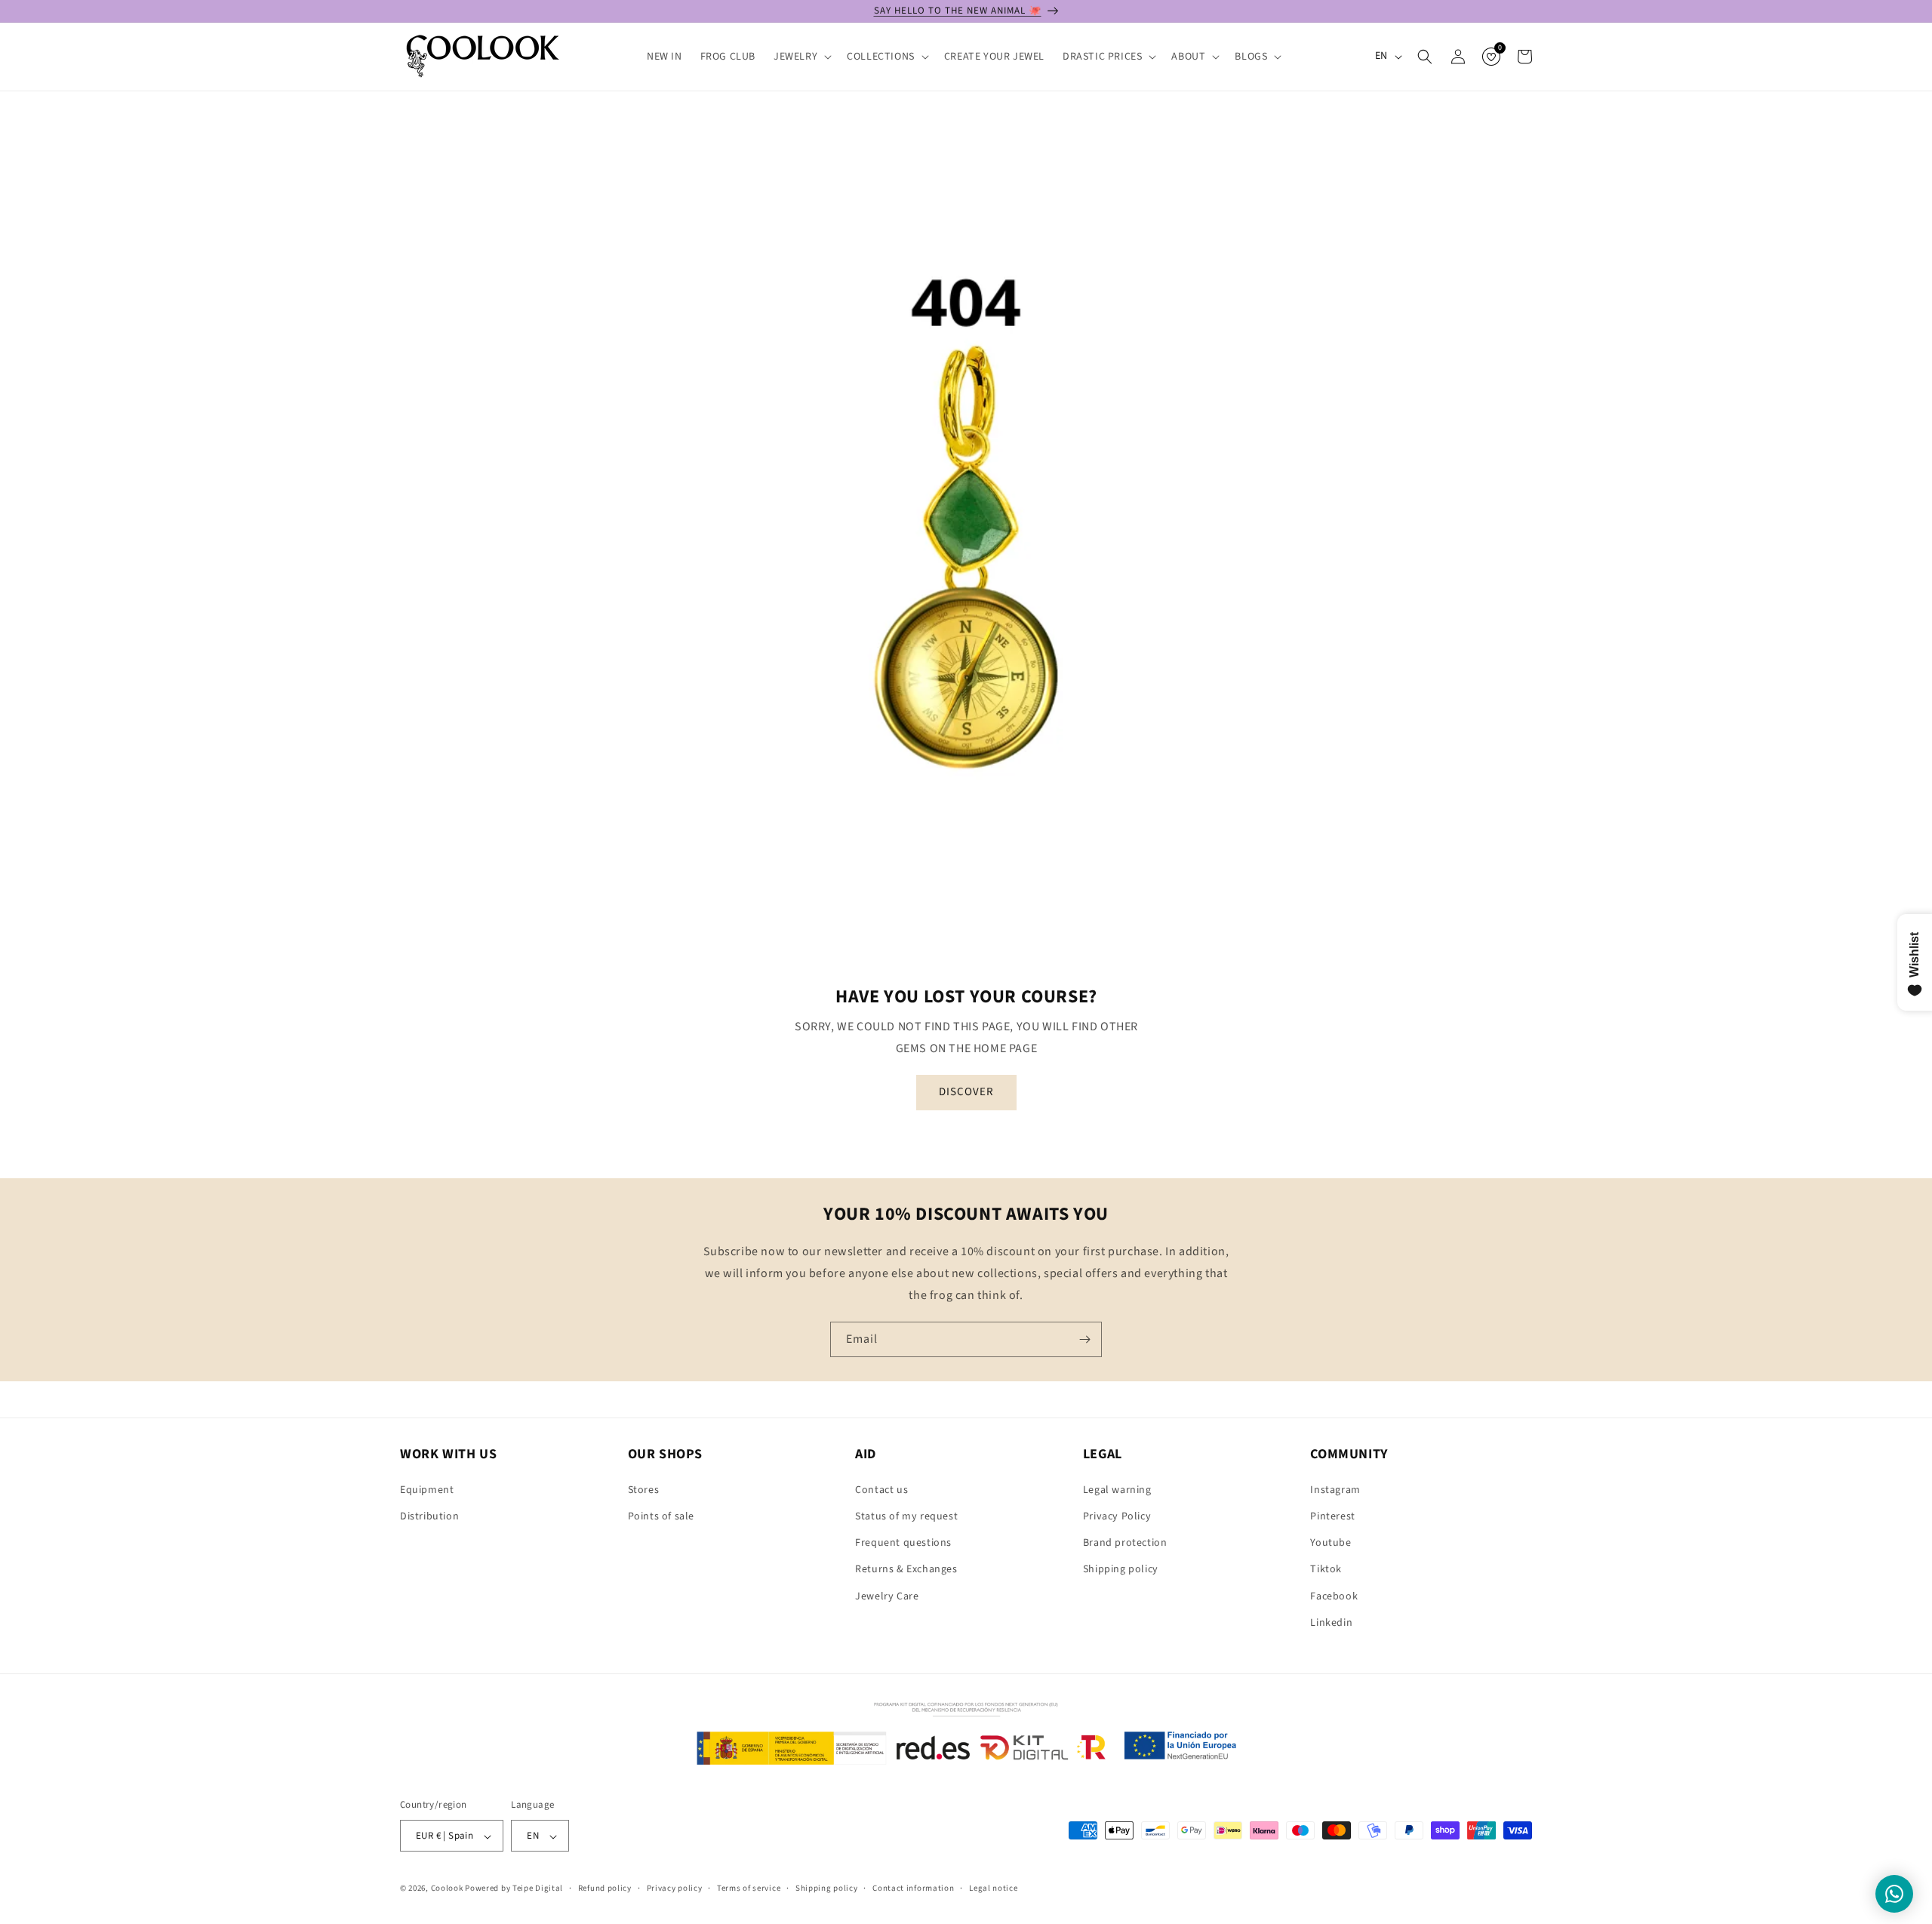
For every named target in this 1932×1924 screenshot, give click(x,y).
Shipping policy (1121, 1569)
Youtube (1331, 1543)
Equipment (427, 1489)
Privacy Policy (1117, 1516)
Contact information (913, 1888)
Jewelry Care (887, 1596)
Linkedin (1331, 1622)
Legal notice (993, 1888)
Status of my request (906, 1516)
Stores (644, 1489)
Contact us (881, 1489)
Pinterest (1332, 1516)
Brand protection (1125, 1543)
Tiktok (1326, 1569)
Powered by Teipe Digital (514, 1889)
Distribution (429, 1516)
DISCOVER (966, 1092)
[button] (801, 57)
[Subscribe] (1084, 1339)
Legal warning (1117, 1489)
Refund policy (605, 1888)
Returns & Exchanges (906, 1569)
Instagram (1335, 1489)
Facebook (1334, 1596)
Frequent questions (903, 1543)
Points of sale (661, 1516)
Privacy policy (675, 1888)
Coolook (447, 1889)
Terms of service (749, 1888)
